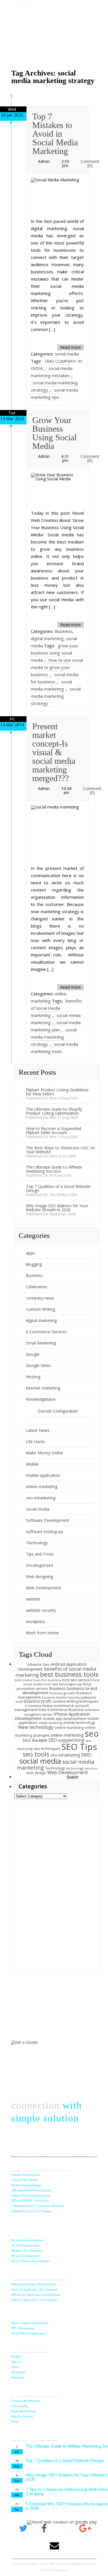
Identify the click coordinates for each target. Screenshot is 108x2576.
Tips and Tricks (40, 1554)
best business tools (69, 1674)
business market (54, 1697)
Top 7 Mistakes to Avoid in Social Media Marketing (55, 134)
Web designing (39, 1576)
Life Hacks (36, 1442)
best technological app (67, 1684)
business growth (62, 1693)
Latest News (38, 1430)
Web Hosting (20, 2406)
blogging (34, 1264)
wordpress (36, 1621)
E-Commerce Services (46, 1332)
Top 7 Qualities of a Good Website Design (58, 1188)
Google (33, 1354)
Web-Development (43, 1588)
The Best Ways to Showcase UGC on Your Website (60, 1150)
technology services (82, 1768)
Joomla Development (25, 2245)
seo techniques (47, 1749)
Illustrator (18, 2377)
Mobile (32, 1464)
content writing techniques (75, 1701)
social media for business (55, 678)
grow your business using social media (55, 653)
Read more (71, 347)
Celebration (37, 1287)
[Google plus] (85, 2528)
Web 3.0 (17, 2362)
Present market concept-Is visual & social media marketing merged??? (54, 752)
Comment (90, 163)
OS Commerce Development (30, 2261)
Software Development (48, 1520)
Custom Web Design (25, 2180)
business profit (38, 1701)
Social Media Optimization (29, 2333)
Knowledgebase (41, 1399)
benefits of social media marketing (57, 1008)
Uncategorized (39, 1565)
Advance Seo (38, 1664)
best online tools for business (38, 1680)
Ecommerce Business (66, 1710)
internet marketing (43, 1388)
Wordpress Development (28, 2240)
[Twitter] (23, 2528)
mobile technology (79, 1723)
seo (92, 1733)
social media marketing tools (54, 1048)
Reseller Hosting (22, 2416)
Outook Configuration (58, 1411)
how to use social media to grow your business (57, 667)
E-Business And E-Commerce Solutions (37, 2206)
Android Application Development (34, 2289)
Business (64, 631)
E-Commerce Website (39, 1706)
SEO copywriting (66, 1740)
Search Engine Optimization (30, 2323)
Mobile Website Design (26, 2185)
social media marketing (51, 685)
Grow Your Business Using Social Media (54, 433)
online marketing (69, 1728)
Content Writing (40, 1309)
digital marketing (47, 638)
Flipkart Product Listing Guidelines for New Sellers (57, 1092)
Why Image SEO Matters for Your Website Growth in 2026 (57, 1208)
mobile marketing (50, 1723)
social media (67, 354)
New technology (36, 1727)
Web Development (68, 1772)
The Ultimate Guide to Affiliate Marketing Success (54, 1169)
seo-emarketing (41, 1498)
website (33, 1599)
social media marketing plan (56, 1026)
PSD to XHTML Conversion (30, 2201)
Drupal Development (25, 2256)
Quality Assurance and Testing (31, 2211)
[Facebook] (44, 2528)
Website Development (26, 2175)
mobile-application (43, 1475)
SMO (86, 1755)
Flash (15, 2367)
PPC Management (23, 2328)
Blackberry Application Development (36, 2295)
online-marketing (42, 1487)
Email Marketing (41, 1343)
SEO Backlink (35, 1740)
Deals (15, 2421)
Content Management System (31, 2195)
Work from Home (42, 1633)
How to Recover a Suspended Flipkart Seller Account (54, 1130)
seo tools (36, 1754)
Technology (37, 1543)
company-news (40, 1298)
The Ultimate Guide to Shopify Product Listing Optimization (54, 1111)
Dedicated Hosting (23, 2411)
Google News (39, 1365)
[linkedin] (65, 2528)
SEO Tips (79, 1747)
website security (41, 1610)
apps (30, 1253)
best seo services (77, 1680)
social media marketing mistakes (52, 372)
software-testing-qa (44, 1532)
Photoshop (18, 2372)
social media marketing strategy (56, 696)
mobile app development (65, 1719)
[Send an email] (54, 2546)
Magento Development (26, 2250)
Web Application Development (32, 2190)
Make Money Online (45, 1453)
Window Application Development (34, 2300)
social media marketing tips (54, 393)
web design (36, 1773)
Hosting (33, 1377)
